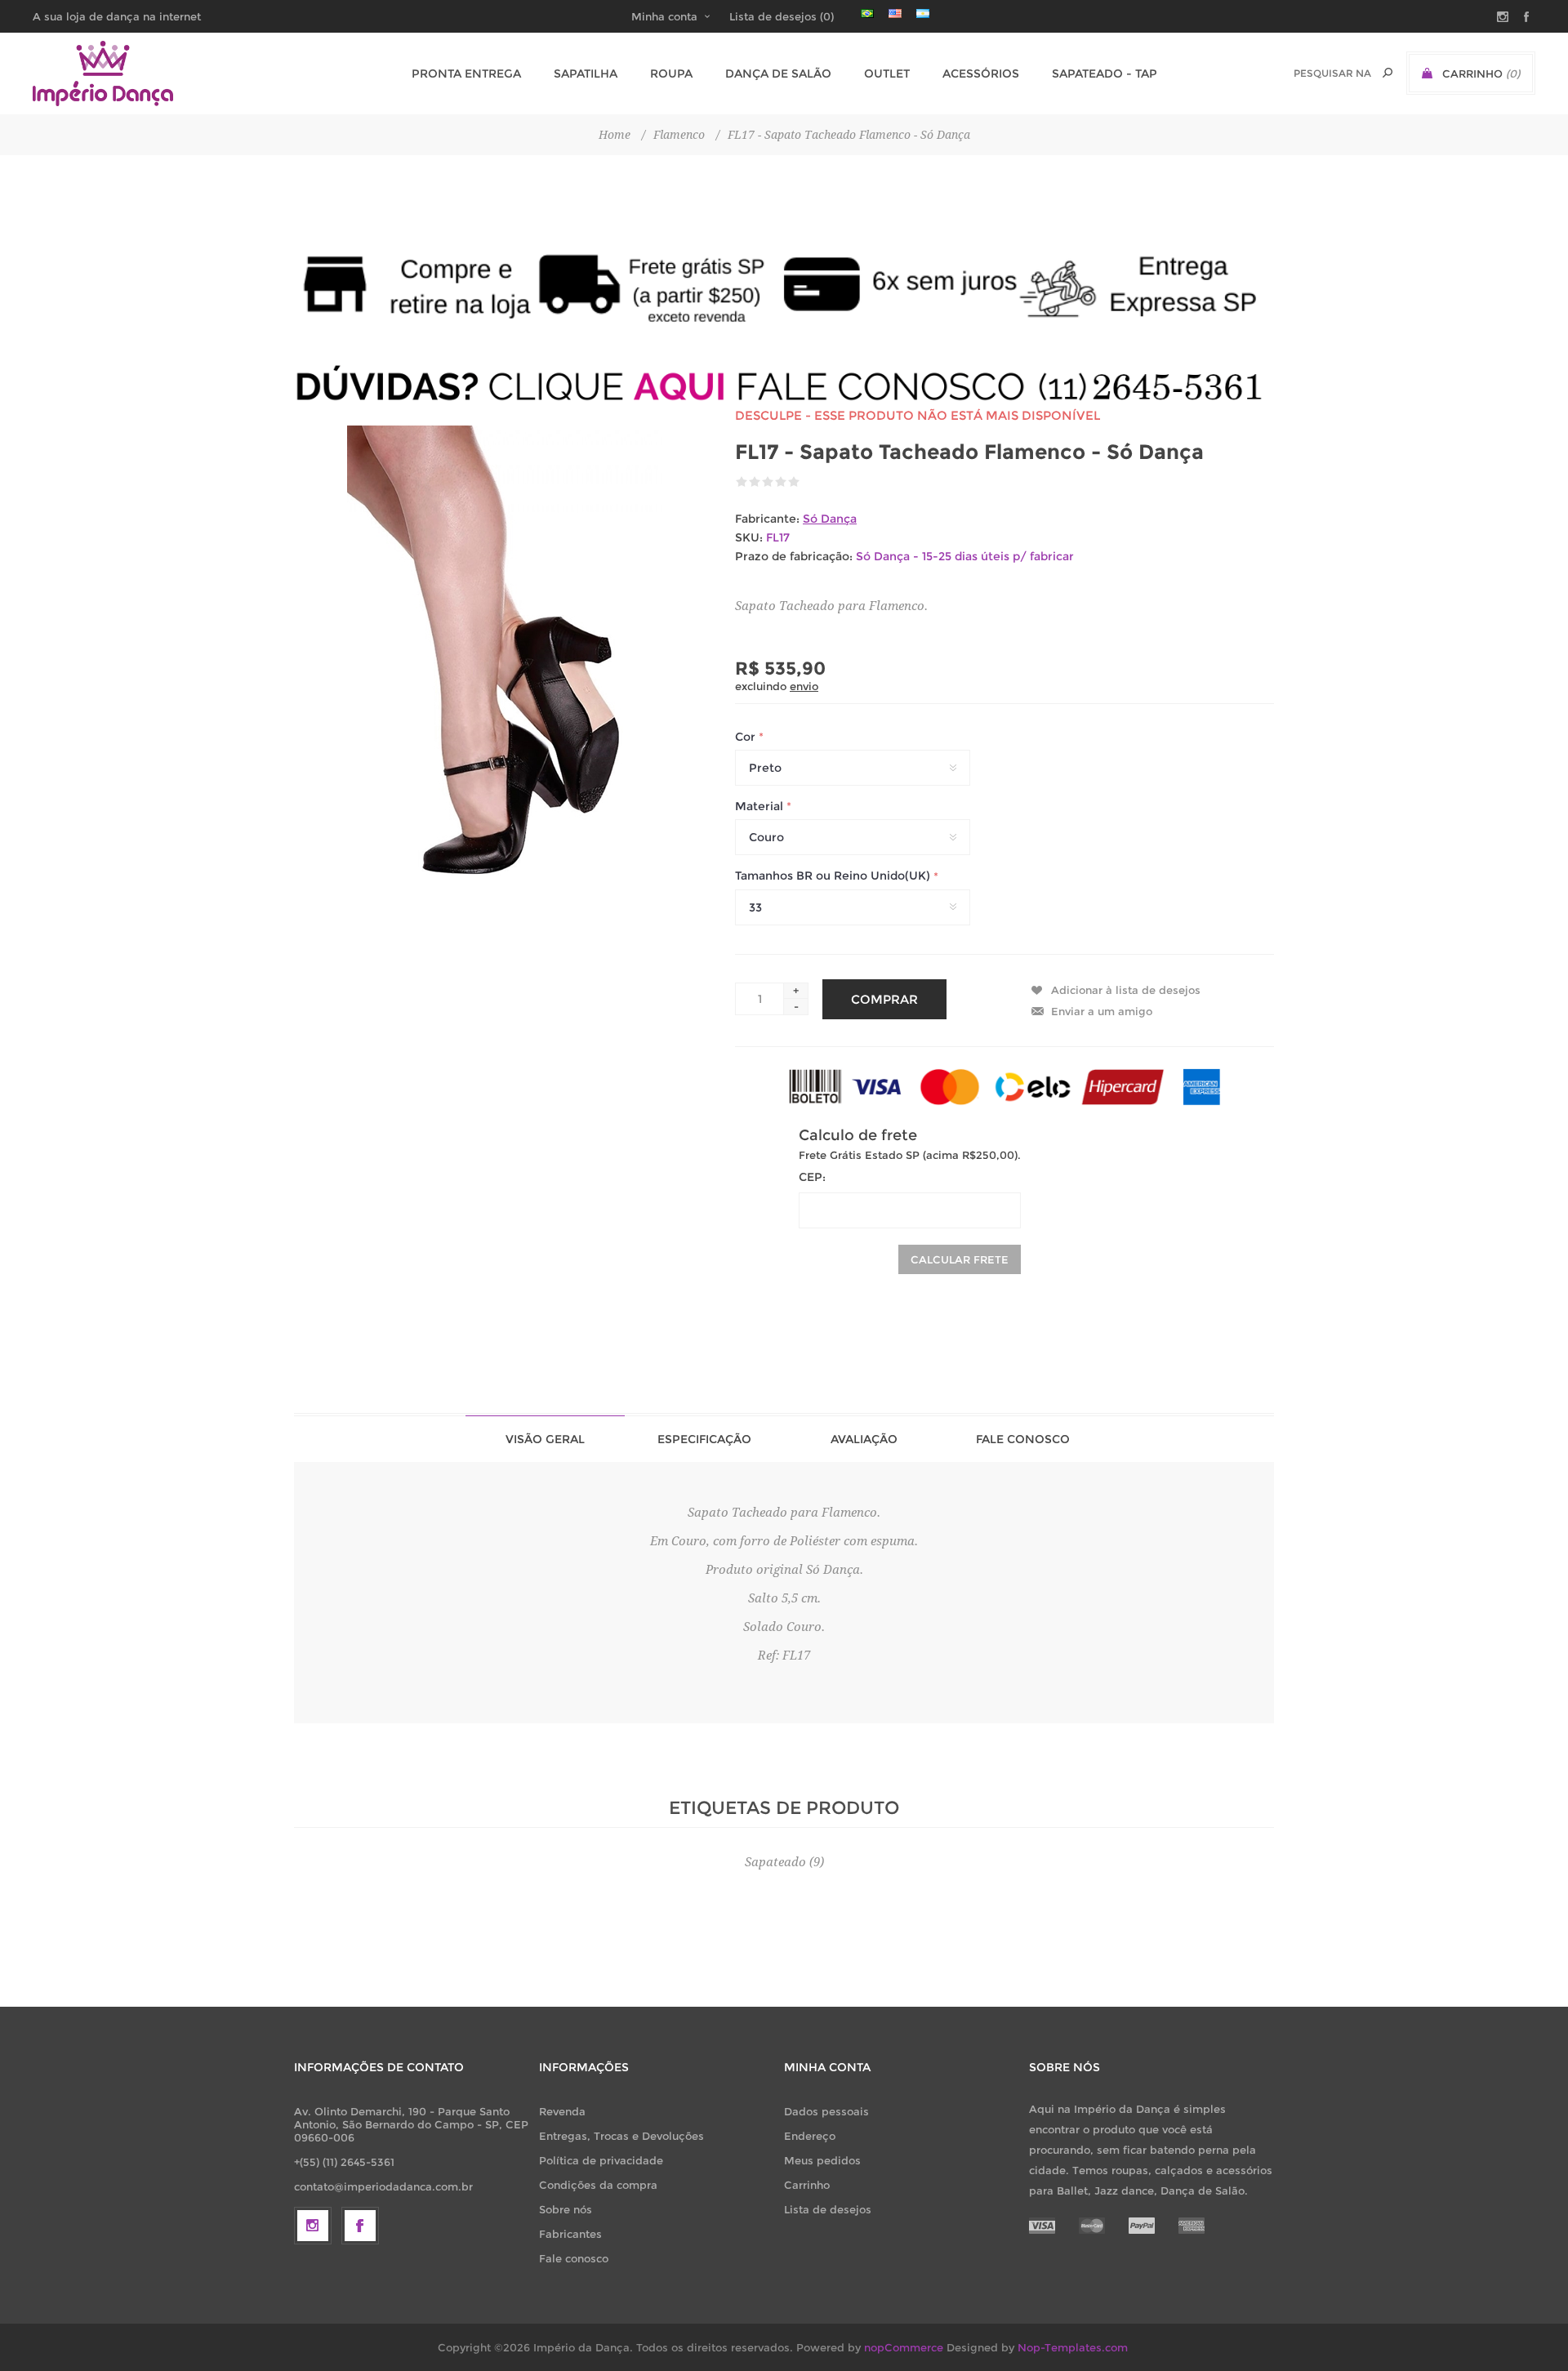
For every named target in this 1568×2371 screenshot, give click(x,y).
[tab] (545, 1439)
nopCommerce (904, 2347)
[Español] (923, 13)
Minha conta (664, 16)
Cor (747, 737)
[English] (895, 13)
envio (804, 686)
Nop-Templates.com (1073, 2347)
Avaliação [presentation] (864, 1439)
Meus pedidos (822, 2160)
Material (761, 806)
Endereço (810, 2136)
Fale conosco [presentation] (1023, 1439)
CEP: (812, 1177)
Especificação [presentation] (704, 1439)
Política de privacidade (601, 2160)
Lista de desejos (828, 2209)
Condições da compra (598, 2185)
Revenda (562, 2111)
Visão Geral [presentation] (545, 1439)
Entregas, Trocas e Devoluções (621, 2136)
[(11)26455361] (784, 386)
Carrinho (807, 2185)
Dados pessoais (826, 2111)
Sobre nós (566, 2209)
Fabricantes (570, 2234)
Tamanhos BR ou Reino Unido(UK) (834, 876)
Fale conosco (574, 2258)
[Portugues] (867, 13)
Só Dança (830, 519)
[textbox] (1332, 73)
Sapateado (775, 1862)
